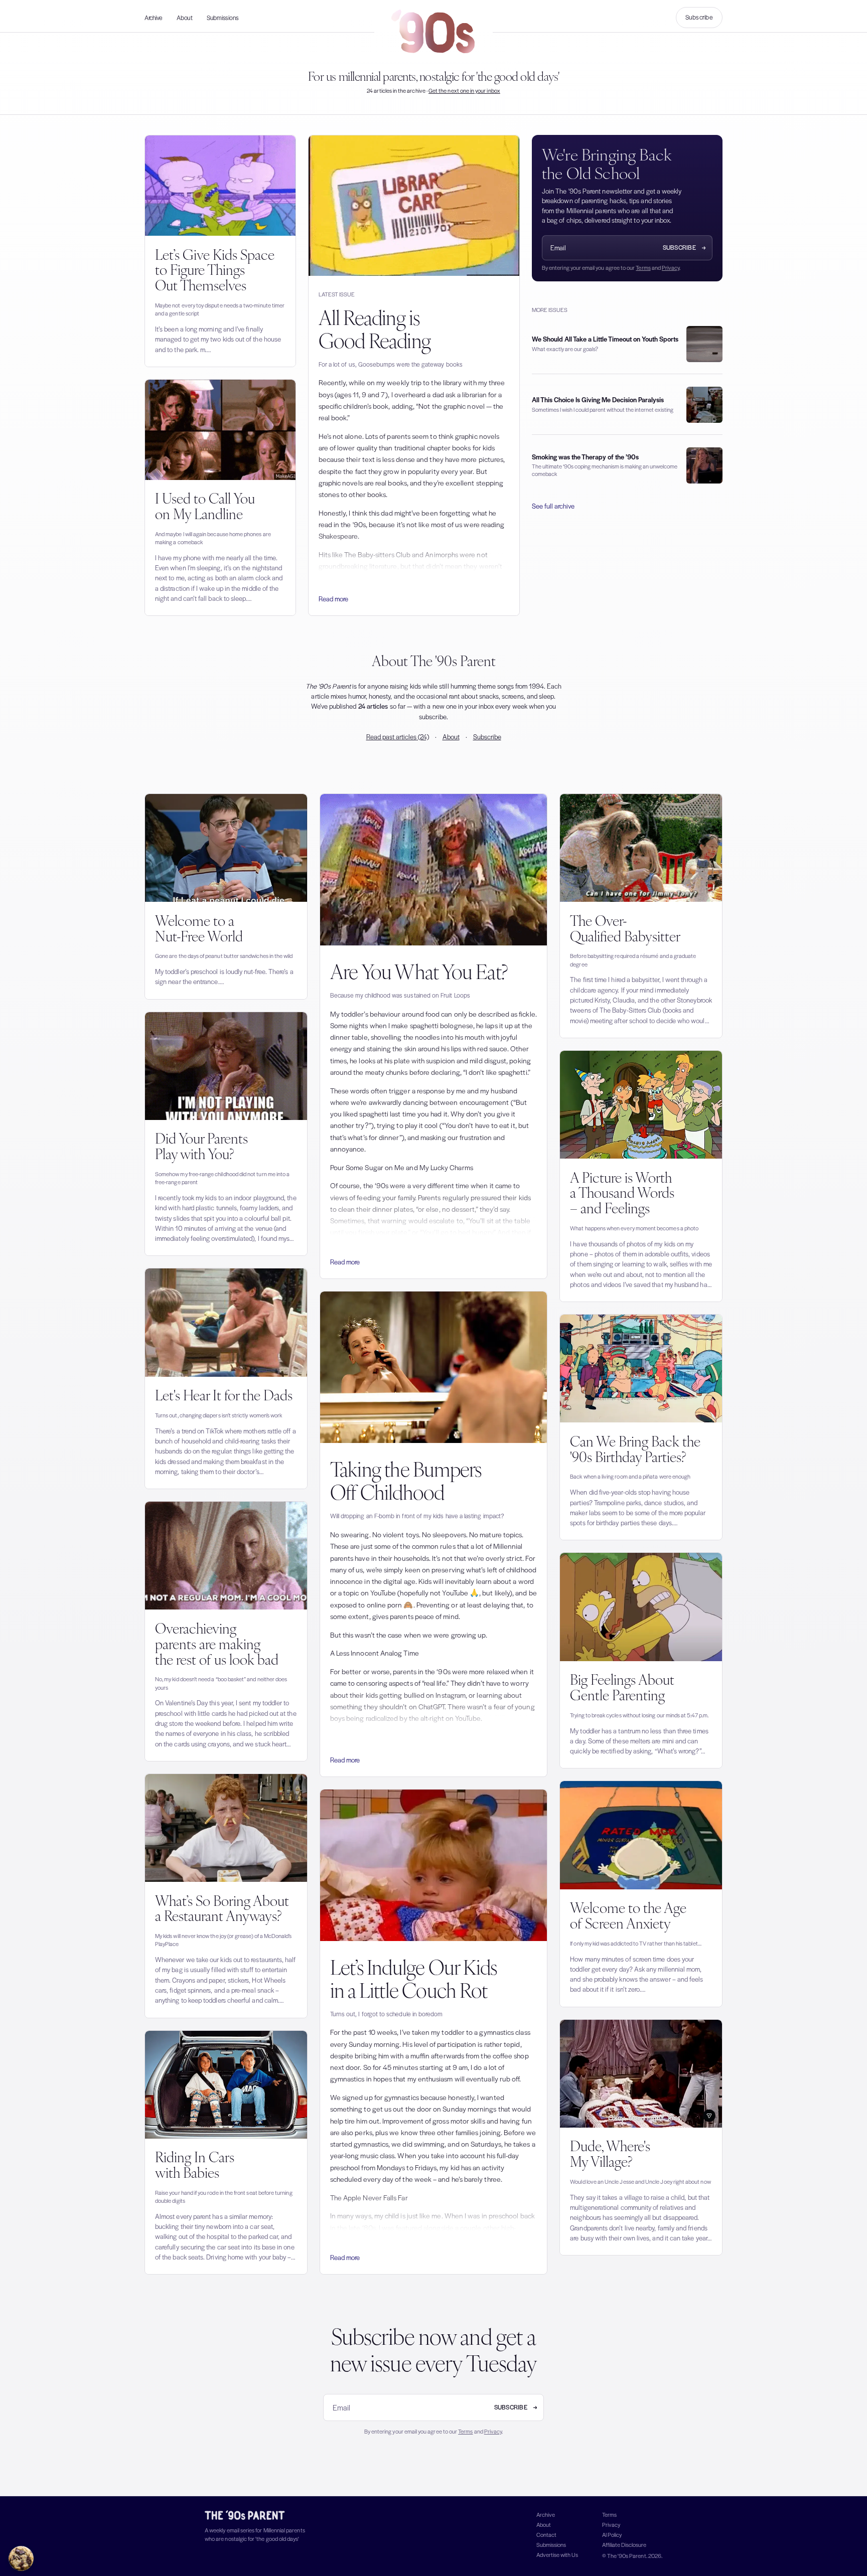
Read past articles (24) (398, 737)
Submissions (223, 18)
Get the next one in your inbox (464, 90)
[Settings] (21, 2558)
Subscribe (699, 17)
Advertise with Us (557, 2554)
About (185, 18)
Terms (643, 267)
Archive (154, 18)
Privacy (671, 267)
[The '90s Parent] (434, 32)
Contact (546, 2534)
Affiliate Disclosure (624, 2544)
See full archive (553, 506)
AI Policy (612, 2534)
